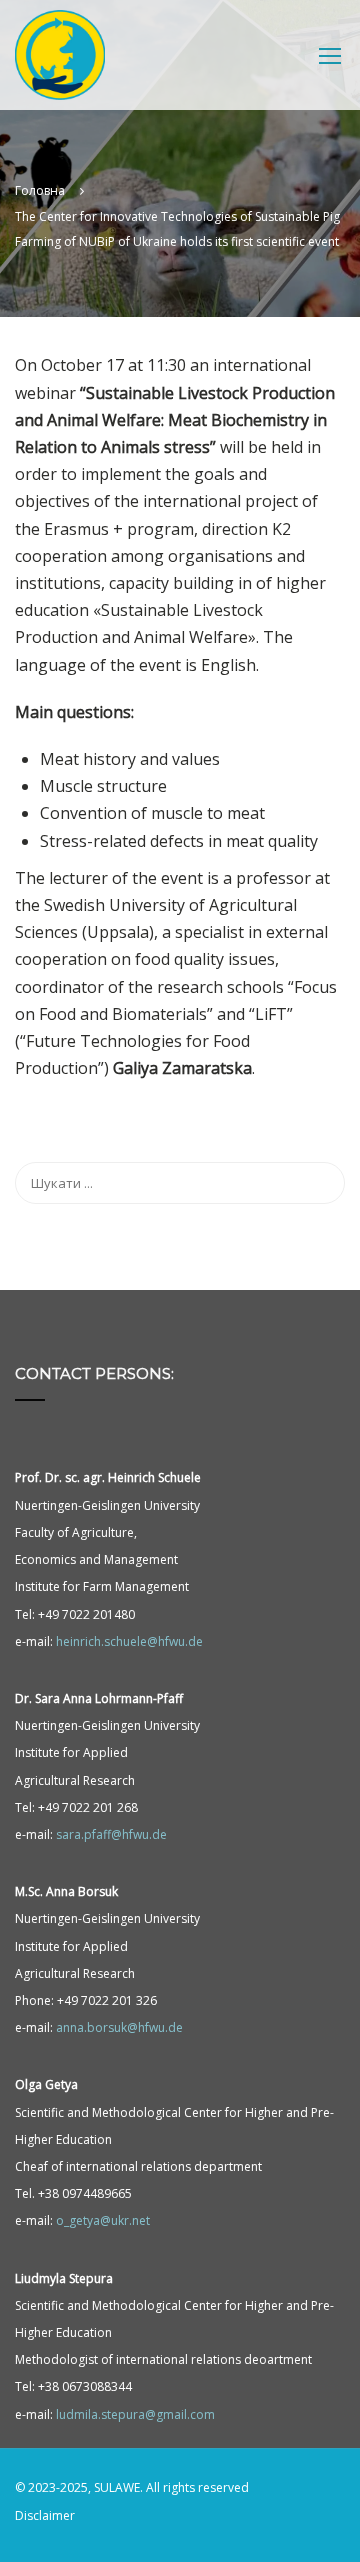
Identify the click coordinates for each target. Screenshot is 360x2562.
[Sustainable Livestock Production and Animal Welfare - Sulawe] (60, 60)
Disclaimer (45, 2515)
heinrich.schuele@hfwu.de (129, 1641)
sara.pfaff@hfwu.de (111, 1834)
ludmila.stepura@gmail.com (135, 2414)
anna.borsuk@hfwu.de (119, 2027)
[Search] (320, 1183)
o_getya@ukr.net (103, 2220)
